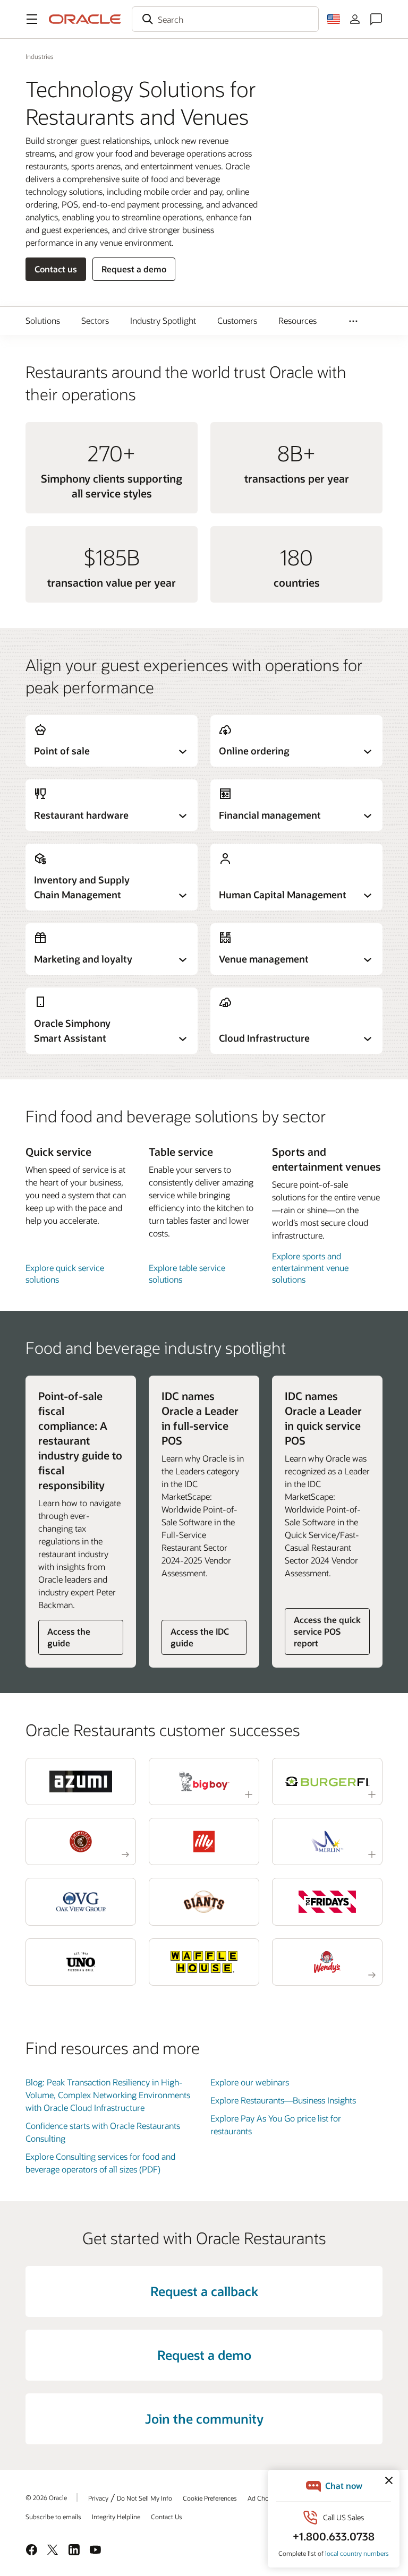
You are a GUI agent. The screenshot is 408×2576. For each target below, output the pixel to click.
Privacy (98, 2498)
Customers (237, 320)
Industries (40, 56)
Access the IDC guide (200, 1637)
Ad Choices (264, 2498)
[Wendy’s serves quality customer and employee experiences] (327, 1962)
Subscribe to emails (53, 2517)
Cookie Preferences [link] (210, 2498)
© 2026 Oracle (46, 2497)
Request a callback (204, 2291)
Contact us (56, 269)
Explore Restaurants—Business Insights (283, 2100)
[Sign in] (355, 19)
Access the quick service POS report (327, 1631)
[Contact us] (376, 19)
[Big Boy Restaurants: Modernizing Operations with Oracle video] (204, 1781)
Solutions (43, 320)
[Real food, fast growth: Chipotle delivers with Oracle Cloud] (81, 1841)
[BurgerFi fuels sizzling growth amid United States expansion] (327, 1781)
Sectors (95, 320)
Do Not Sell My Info (144, 2498)
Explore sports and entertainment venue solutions (310, 1268)
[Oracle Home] (85, 19)
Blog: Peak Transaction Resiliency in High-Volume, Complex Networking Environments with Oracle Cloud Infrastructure (108, 2095)
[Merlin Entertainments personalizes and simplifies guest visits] (327, 1841)
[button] (32, 19)
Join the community (204, 2419)
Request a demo (134, 269)
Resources (297, 320)
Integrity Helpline (116, 2517)
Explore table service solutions (187, 1273)
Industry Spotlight (163, 320)
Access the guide (69, 1637)
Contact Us (167, 2517)
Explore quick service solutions (65, 1273)
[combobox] (225, 19)
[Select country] (334, 19)
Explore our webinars (250, 2082)
